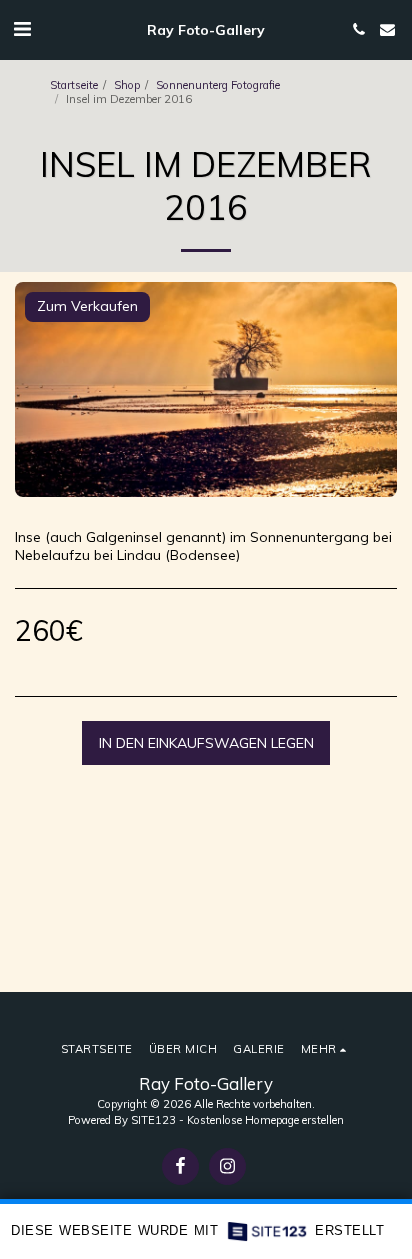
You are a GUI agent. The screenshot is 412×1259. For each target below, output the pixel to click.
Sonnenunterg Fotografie (218, 85)
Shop (127, 85)
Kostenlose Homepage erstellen (265, 1120)
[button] (22, 28)
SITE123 (153, 1120)
